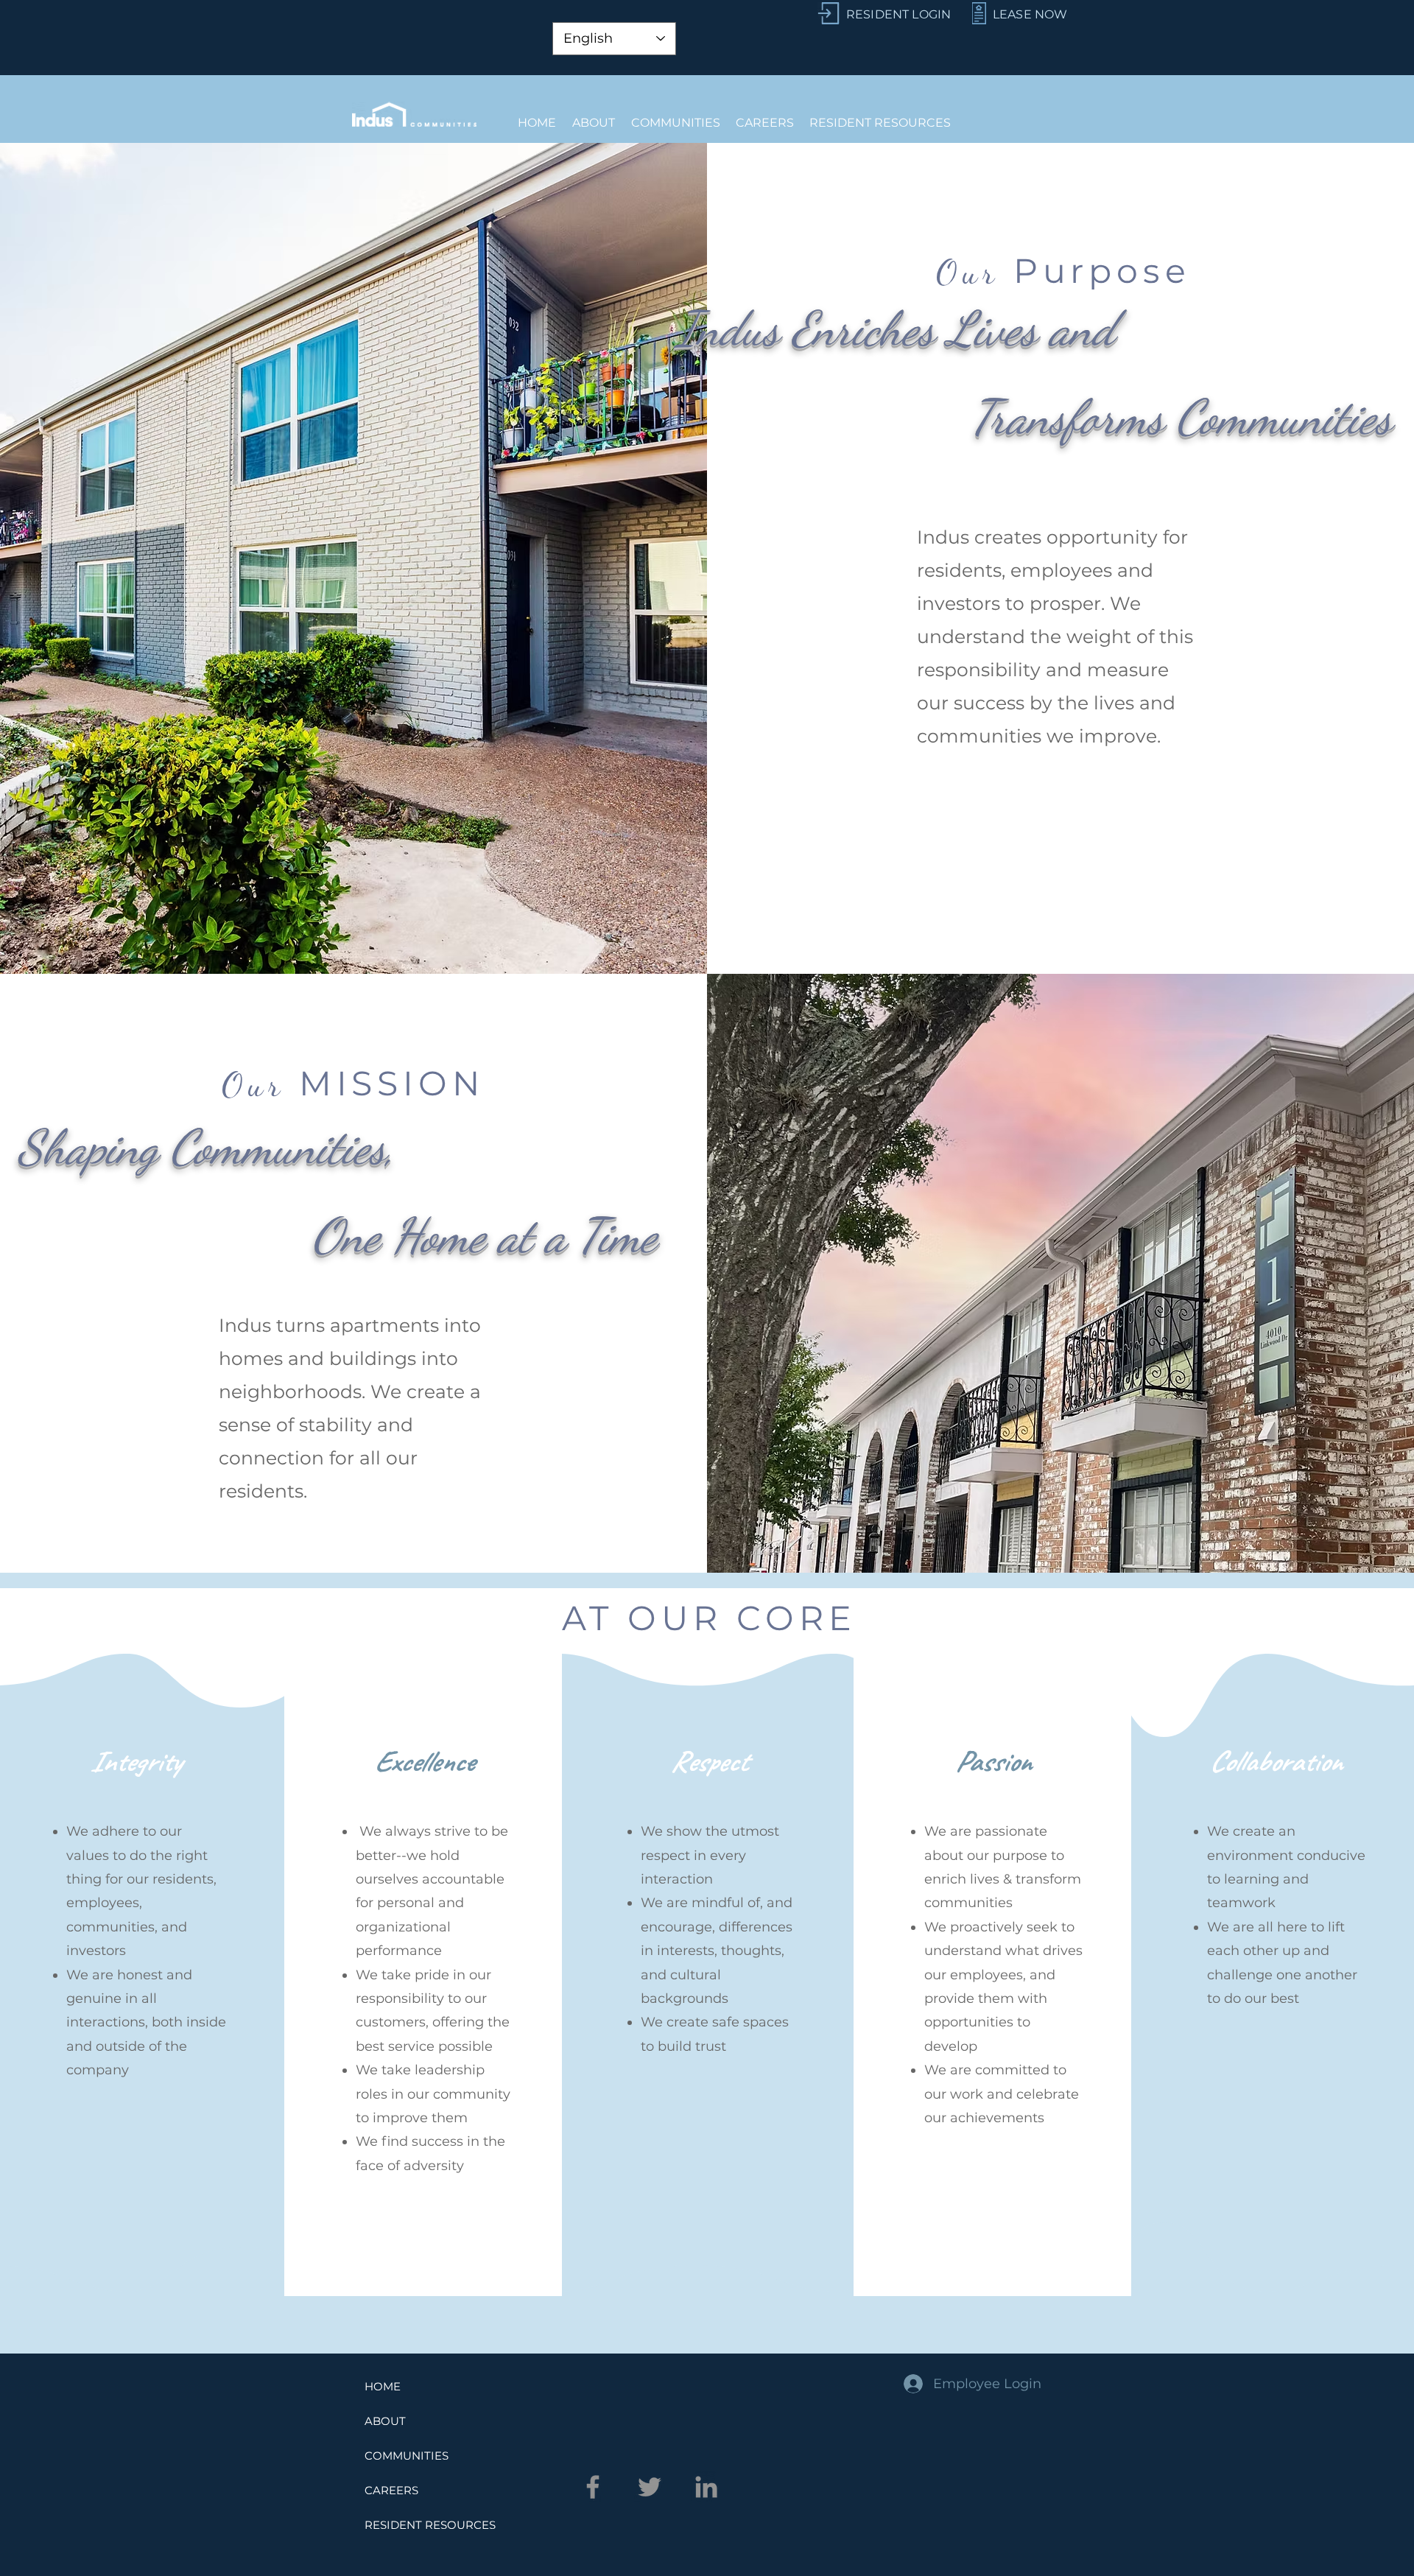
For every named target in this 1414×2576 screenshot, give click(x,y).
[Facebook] (593, 2487)
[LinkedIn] (706, 2487)
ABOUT (385, 2421)
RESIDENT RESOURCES (430, 2525)
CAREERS (391, 2490)
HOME (383, 2386)
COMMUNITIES (407, 2456)
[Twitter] (650, 2487)
